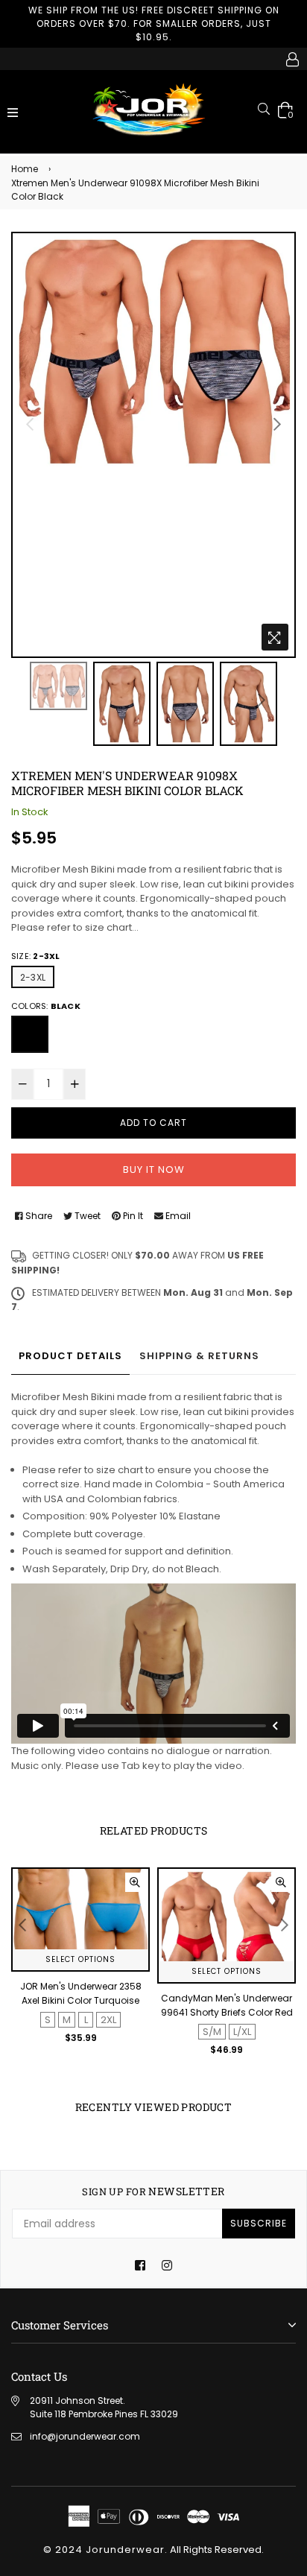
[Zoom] (275, 637)
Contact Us (39, 2376)
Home (25, 169)
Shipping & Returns (199, 1356)
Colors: (46, 1006)
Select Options (80, 1959)
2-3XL (33, 977)
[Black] (30, 1034)
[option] (153, 351)
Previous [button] (30, 424)
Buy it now (154, 1170)
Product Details (70, 1356)
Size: (35, 956)
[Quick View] (135, 1882)
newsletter (153, 2192)
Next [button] (277, 424)
